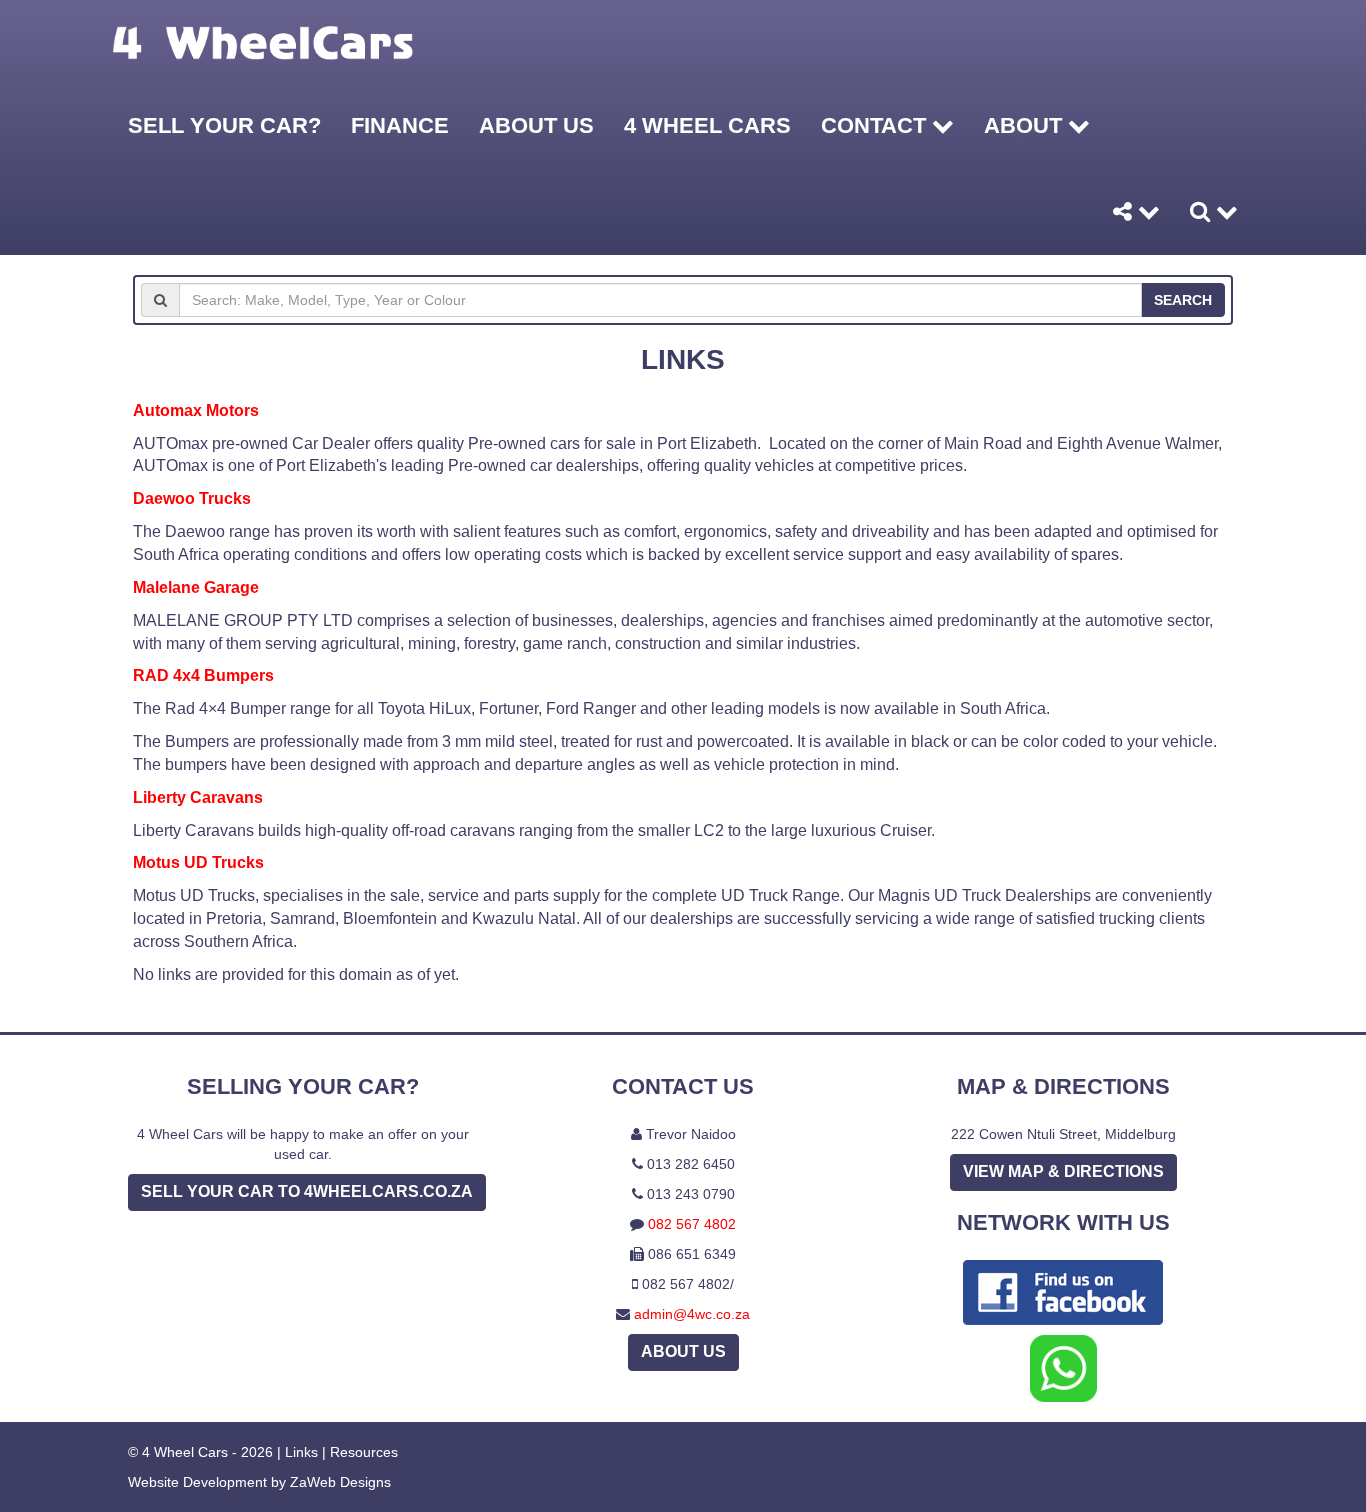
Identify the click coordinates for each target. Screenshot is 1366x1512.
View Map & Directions (1063, 1171)
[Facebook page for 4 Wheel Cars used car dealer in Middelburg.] (1063, 1291)
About (1026, 125)
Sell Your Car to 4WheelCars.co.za (307, 1191)
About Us (536, 125)
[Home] (263, 43)
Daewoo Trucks (194, 498)
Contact (876, 125)
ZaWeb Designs (340, 1482)
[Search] (1214, 212)
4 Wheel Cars (707, 125)
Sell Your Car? (224, 125)
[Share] (1136, 212)
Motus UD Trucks (198, 862)
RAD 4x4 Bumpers (205, 675)
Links (299, 1452)
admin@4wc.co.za (692, 1314)
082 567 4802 (692, 1224)
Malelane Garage (196, 587)
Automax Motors (198, 410)
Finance (400, 125)
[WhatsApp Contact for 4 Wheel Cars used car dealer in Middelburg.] (1063, 1367)
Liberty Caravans (198, 797)
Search (1183, 300)
